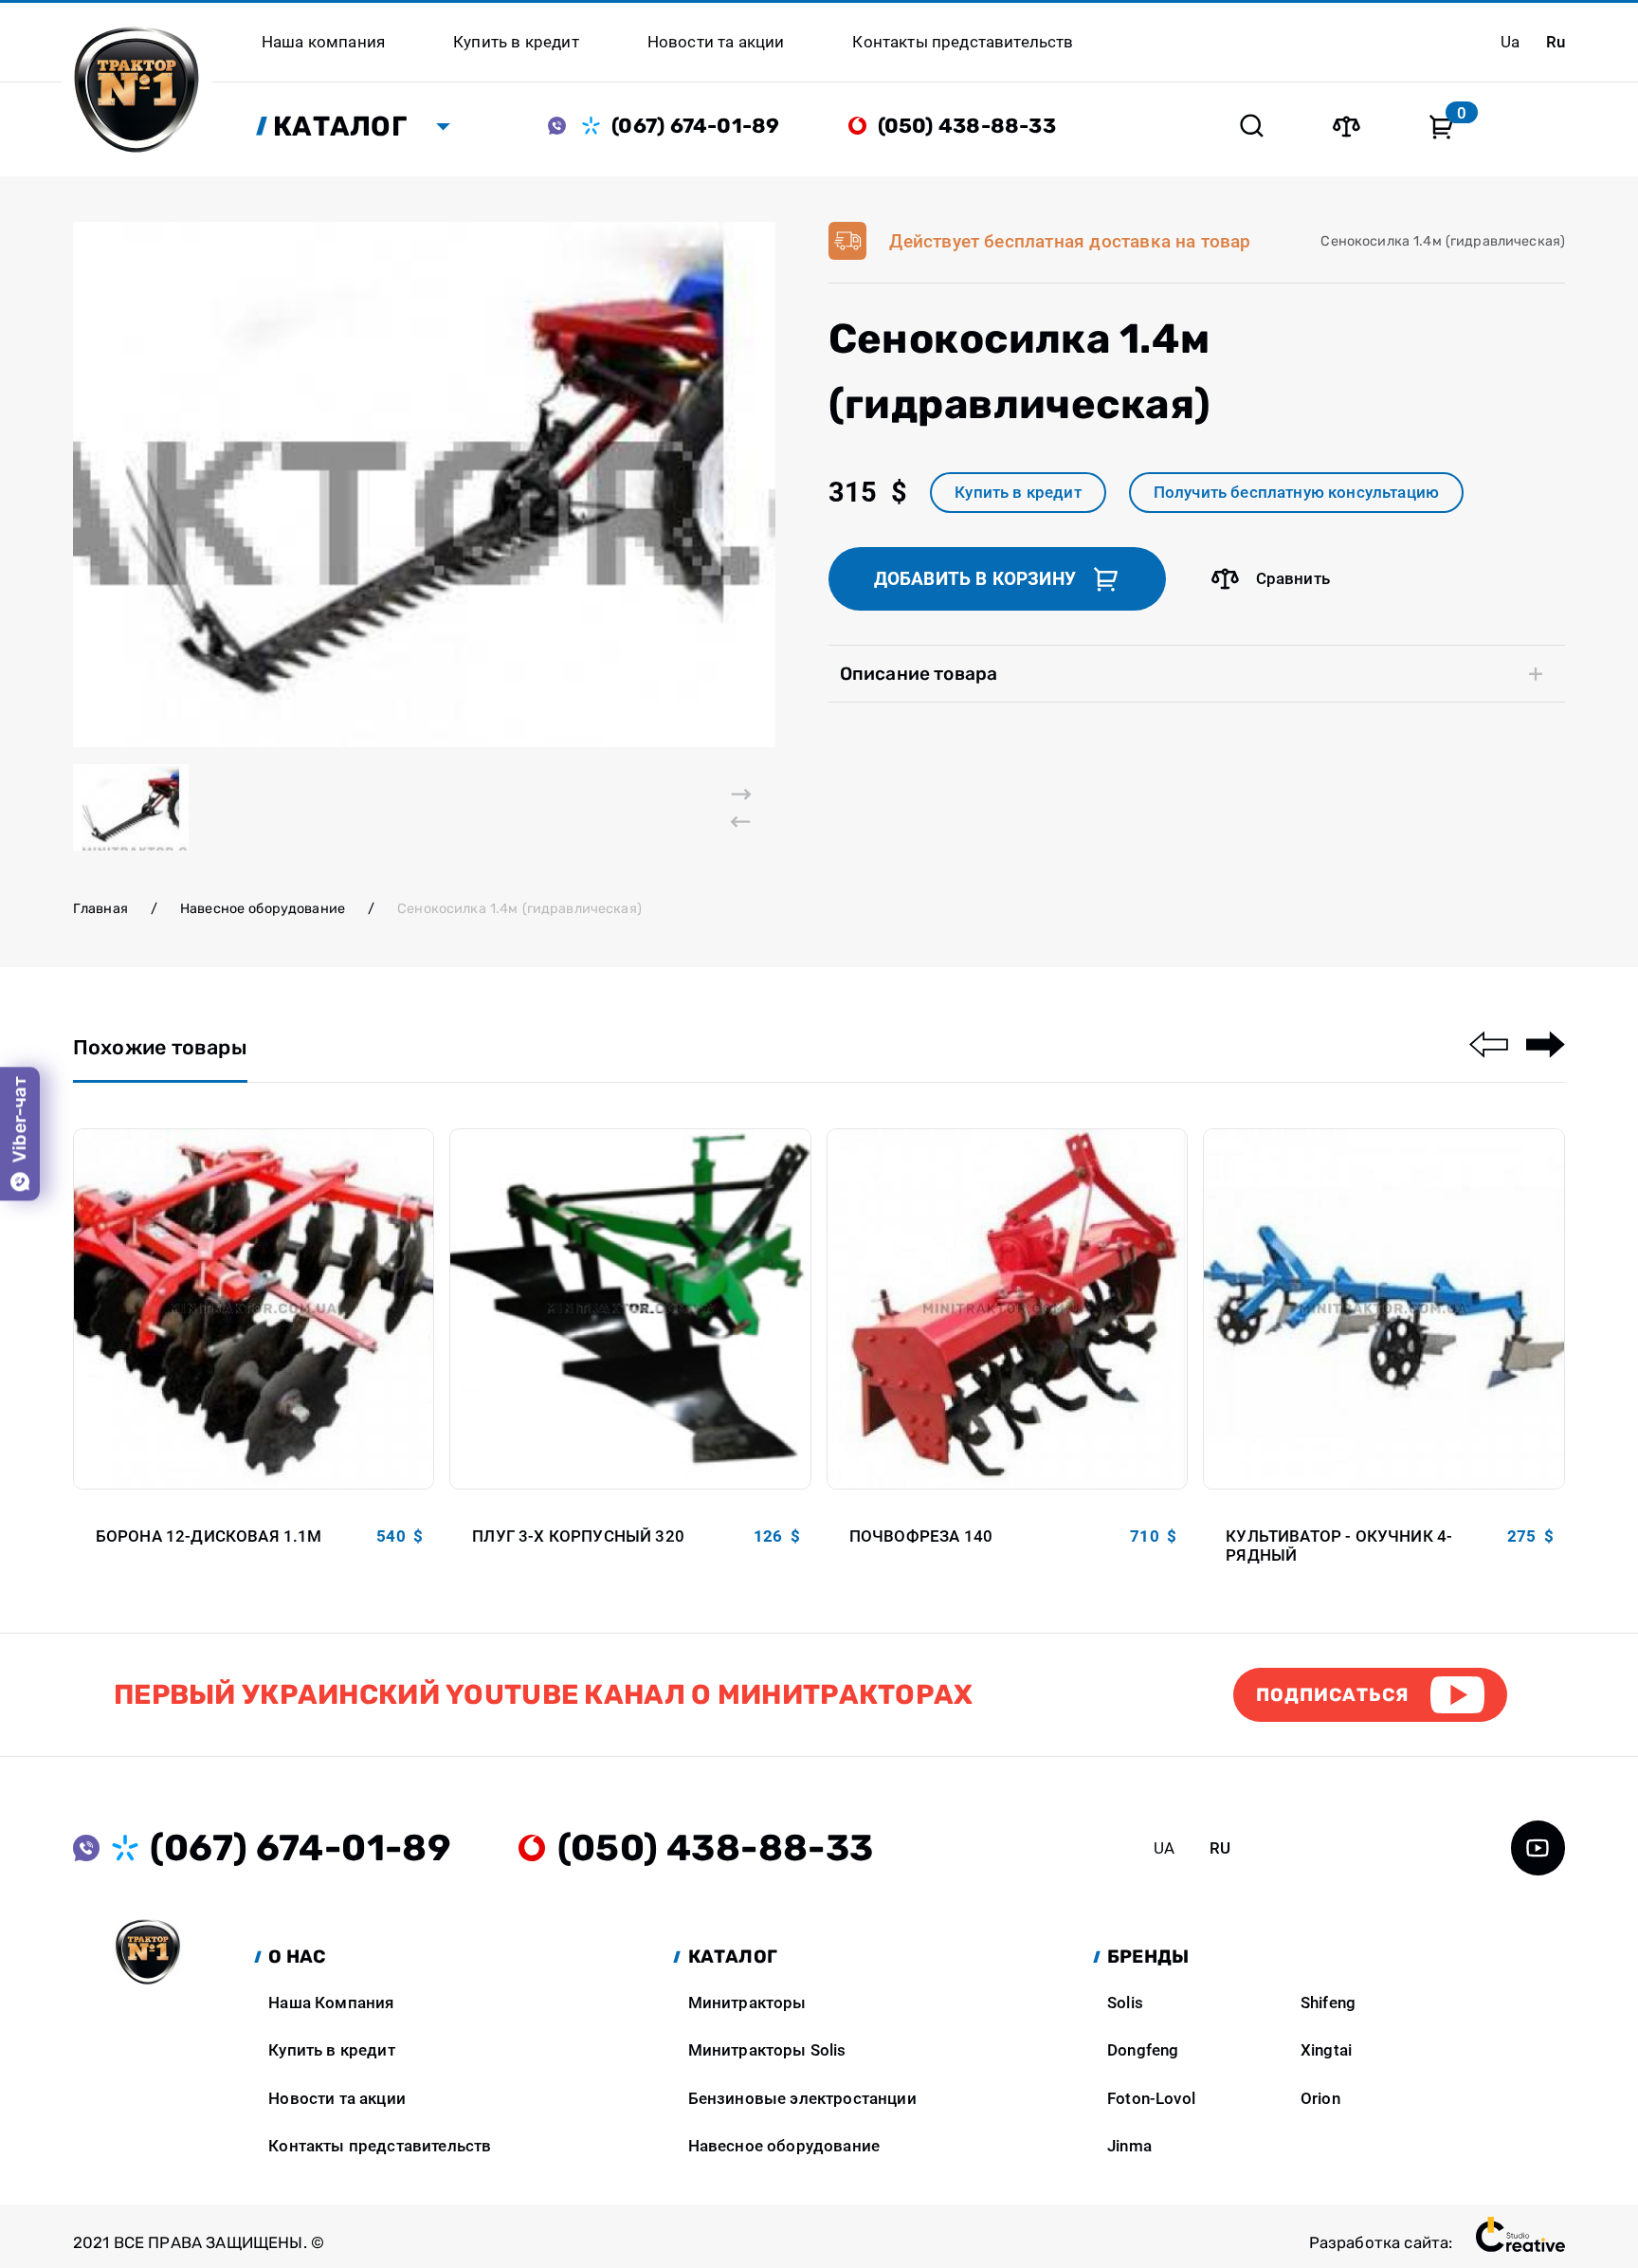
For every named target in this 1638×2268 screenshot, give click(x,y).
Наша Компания (331, 2003)
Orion (1320, 2098)
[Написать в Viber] (565, 126)
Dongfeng (1143, 2050)
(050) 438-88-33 (967, 126)
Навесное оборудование (263, 908)
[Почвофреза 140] (1008, 1309)
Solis (1125, 2003)
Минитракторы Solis (767, 2050)
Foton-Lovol (1151, 2098)
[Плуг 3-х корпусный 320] (630, 1309)
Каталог (340, 126)
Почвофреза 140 (921, 1536)
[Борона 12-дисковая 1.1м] (254, 1309)
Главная (100, 908)
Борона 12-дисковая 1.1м (209, 1536)
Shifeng (1328, 2003)
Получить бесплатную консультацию (1296, 492)
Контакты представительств (380, 2146)
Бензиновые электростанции (802, 2098)
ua (1510, 42)
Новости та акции (337, 2098)
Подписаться (1332, 1695)
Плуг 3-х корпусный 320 (578, 1536)
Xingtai (1326, 2050)
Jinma (1129, 2146)
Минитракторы (747, 2003)
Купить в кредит (1018, 492)
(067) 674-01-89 (695, 126)
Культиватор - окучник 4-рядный (1339, 1546)
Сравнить (1293, 578)
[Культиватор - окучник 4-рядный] (1384, 1309)
